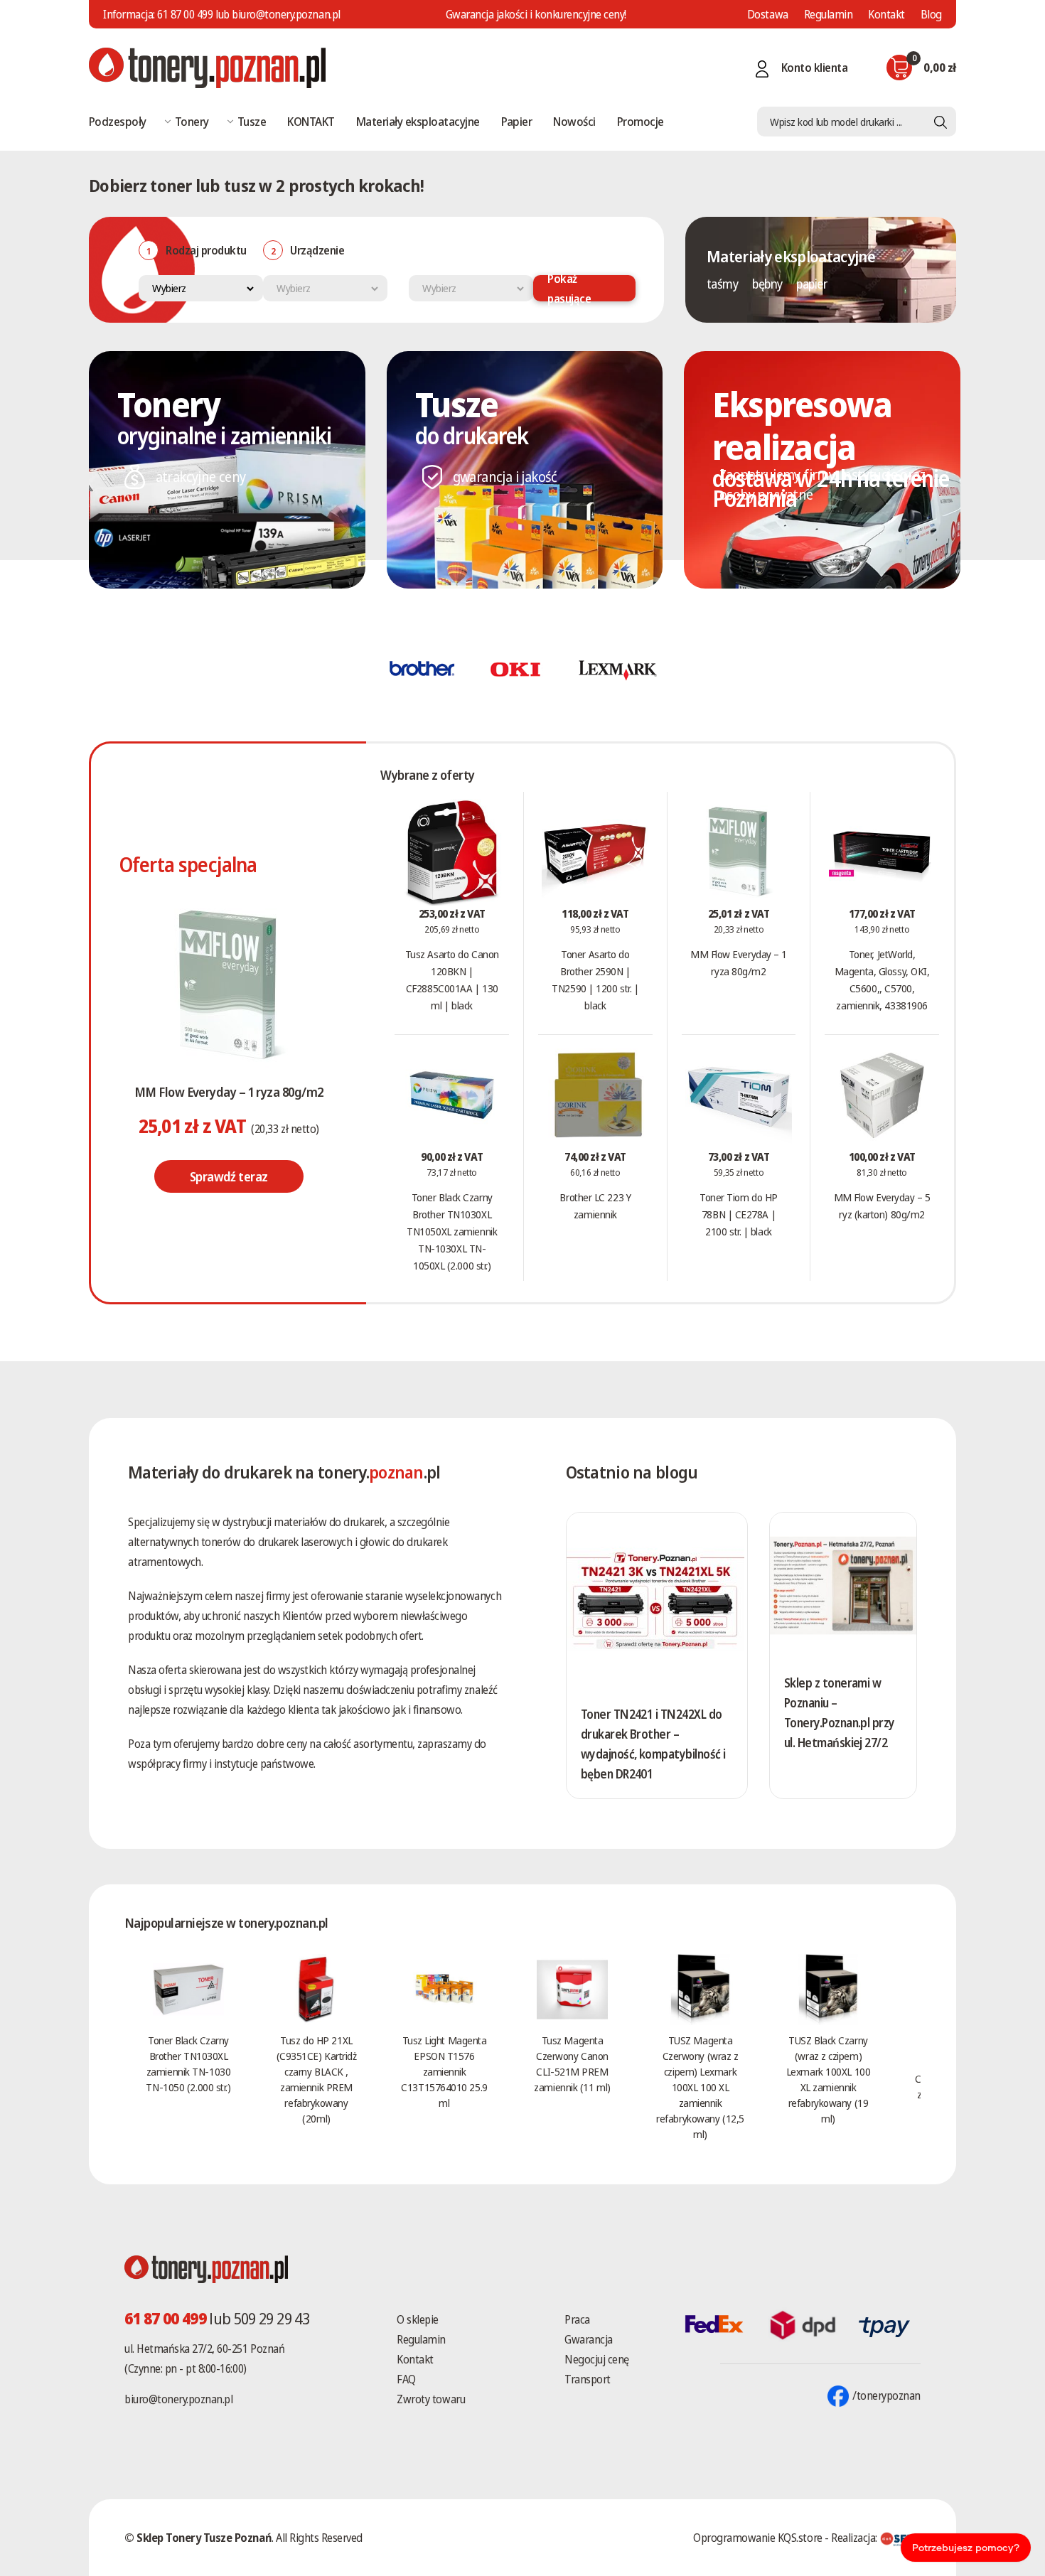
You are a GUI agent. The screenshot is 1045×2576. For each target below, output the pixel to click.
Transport (588, 2379)
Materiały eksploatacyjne (418, 121)
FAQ (406, 2379)
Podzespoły (118, 121)
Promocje (641, 121)
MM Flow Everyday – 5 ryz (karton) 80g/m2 (882, 1206)
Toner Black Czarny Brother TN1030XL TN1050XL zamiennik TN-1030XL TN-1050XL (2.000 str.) (452, 1231)
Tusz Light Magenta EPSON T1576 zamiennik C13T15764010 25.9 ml (444, 2071)
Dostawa (768, 14)
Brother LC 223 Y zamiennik (595, 1206)
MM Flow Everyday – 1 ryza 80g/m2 (229, 1092)
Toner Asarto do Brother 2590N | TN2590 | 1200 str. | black (595, 980)
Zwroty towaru (431, 2399)
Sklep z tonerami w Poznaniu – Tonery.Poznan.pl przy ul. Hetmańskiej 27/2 (840, 1713)
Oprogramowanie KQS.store (757, 2538)
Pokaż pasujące (569, 288)
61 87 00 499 (185, 14)
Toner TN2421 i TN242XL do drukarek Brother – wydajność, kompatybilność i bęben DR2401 (653, 1744)
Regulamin (829, 14)
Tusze (252, 121)
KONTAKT (311, 121)
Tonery (192, 121)
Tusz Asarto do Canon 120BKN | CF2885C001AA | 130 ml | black (452, 980)
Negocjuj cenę (597, 2359)
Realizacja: (855, 2538)
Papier (517, 121)
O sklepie (418, 2319)
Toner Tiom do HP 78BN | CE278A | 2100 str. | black (739, 1214)
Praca (577, 2319)
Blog (931, 14)
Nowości (574, 121)
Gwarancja (589, 2339)
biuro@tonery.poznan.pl (178, 2399)
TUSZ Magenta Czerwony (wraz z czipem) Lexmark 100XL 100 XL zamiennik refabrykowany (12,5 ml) (700, 2087)
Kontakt (886, 14)
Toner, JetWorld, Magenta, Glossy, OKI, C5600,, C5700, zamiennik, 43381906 (882, 980)
